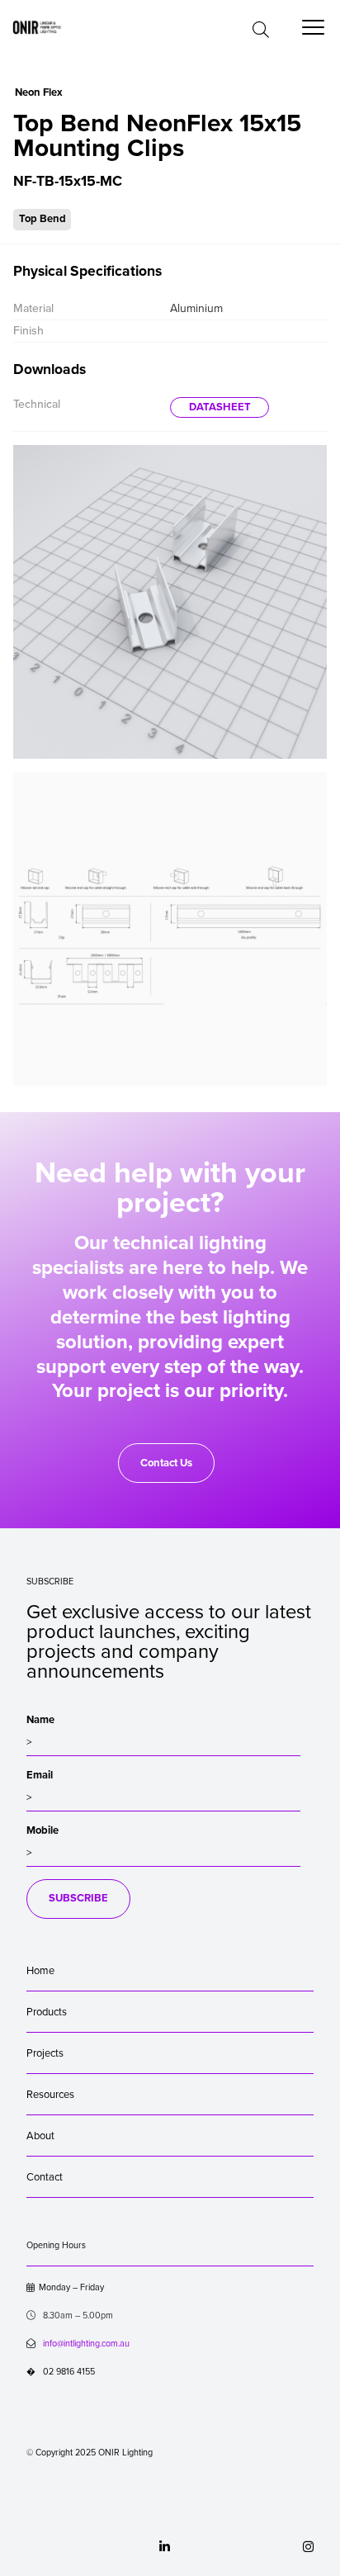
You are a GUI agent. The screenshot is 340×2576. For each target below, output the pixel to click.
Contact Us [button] (166, 1463)
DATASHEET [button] (220, 407)
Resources (50, 2095)
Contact (45, 2177)
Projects (45, 2053)
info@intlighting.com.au (86, 2344)
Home (40, 1971)
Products (47, 2012)
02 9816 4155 (61, 2372)
